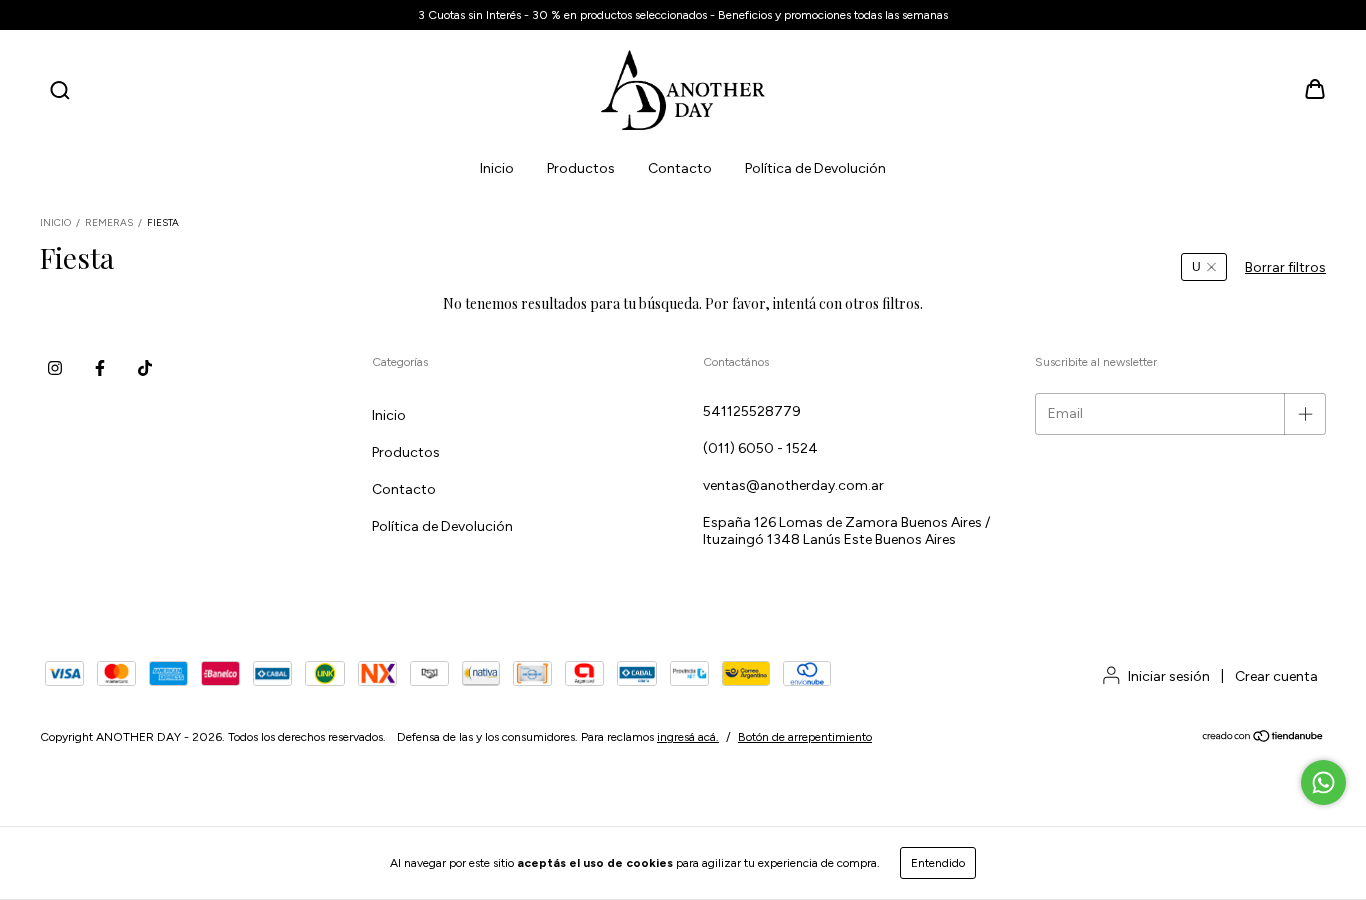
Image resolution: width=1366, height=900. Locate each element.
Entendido (938, 863)
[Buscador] (60, 91)
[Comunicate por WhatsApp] (1323, 782)
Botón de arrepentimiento (805, 737)
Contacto (680, 168)
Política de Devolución (815, 168)
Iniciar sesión (1169, 676)
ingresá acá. (688, 737)
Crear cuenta (1276, 676)
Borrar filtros (1285, 267)
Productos (581, 168)
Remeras (109, 222)
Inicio (497, 168)
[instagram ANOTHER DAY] (55, 368)
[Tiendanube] (1263, 739)
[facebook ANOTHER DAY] (100, 368)
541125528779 (752, 411)
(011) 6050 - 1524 (760, 448)
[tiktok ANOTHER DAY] (145, 368)
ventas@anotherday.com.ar (793, 485)
